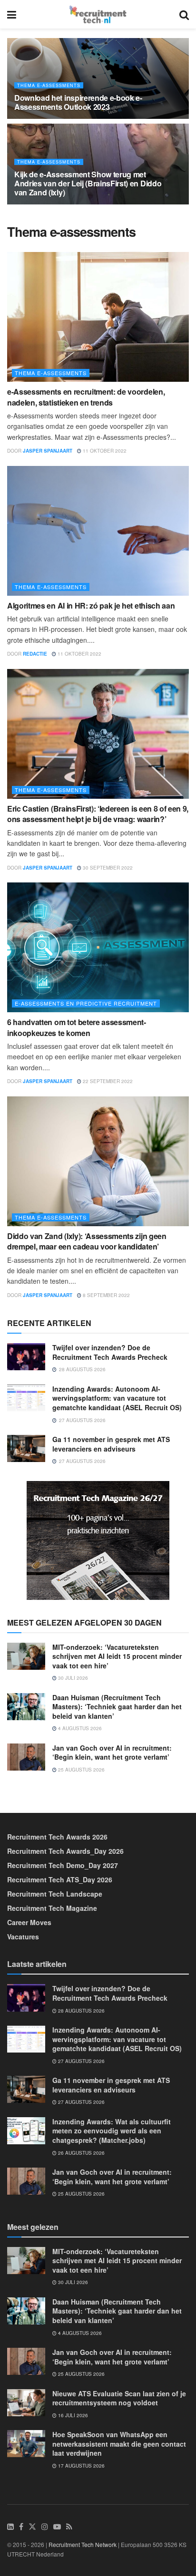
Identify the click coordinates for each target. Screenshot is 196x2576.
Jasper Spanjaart (48, 451)
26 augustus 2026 (81, 2153)
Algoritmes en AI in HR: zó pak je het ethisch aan (91, 605)
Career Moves (29, 1922)
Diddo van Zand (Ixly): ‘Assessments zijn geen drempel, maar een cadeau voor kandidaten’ (87, 1241)
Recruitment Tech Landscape (55, 1894)
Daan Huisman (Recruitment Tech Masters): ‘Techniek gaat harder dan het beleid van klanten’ (117, 1707)
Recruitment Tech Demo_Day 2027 (63, 1865)
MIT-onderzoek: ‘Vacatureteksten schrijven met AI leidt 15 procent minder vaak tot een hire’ (117, 1656)
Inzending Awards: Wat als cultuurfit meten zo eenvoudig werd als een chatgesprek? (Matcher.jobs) (112, 2131)
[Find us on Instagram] (45, 2527)
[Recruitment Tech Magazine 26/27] (98, 1539)
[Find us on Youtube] (57, 2527)
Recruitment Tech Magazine (52, 1908)
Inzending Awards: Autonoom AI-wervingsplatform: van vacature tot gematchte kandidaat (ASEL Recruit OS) (117, 1398)
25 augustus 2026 (81, 1770)
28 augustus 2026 (81, 2011)
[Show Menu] (12, 14)
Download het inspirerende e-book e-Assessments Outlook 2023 (78, 102)
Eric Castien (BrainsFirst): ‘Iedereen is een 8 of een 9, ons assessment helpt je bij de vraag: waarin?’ (98, 814)
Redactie (35, 654)
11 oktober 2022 (104, 451)
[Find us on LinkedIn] (10, 2527)
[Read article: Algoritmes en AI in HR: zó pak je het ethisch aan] (98, 531)
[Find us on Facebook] (21, 2527)
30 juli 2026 (72, 1678)
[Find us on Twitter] (32, 2527)
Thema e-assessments (49, 85)
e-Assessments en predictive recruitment (86, 1003)
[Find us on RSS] (69, 2527)
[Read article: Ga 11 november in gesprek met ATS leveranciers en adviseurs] (26, 1448)
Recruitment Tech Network (83, 2544)
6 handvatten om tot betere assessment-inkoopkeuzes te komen (77, 1027)
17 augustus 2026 (81, 2466)
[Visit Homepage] (98, 14)
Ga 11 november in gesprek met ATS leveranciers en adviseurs (111, 1444)
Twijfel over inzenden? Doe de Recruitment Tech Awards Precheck (110, 1352)
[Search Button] (184, 14)
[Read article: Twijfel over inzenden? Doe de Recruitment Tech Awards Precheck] (26, 1357)
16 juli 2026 (72, 2415)
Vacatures (23, 1937)
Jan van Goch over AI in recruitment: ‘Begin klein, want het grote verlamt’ (112, 1753)
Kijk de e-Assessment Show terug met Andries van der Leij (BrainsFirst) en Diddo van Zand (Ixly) (88, 183)
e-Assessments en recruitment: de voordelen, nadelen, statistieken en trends (86, 397)
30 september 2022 (107, 868)
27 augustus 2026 (81, 2061)
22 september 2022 (107, 1081)
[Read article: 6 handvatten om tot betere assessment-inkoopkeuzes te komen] (98, 947)
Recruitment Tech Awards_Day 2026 (65, 1851)
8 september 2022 (106, 1295)
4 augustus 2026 (79, 1728)
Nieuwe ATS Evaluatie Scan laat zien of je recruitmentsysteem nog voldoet (119, 2398)
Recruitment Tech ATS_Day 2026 (60, 1879)
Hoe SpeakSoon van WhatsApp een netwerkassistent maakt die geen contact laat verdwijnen (119, 2444)
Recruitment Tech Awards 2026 (57, 1837)
